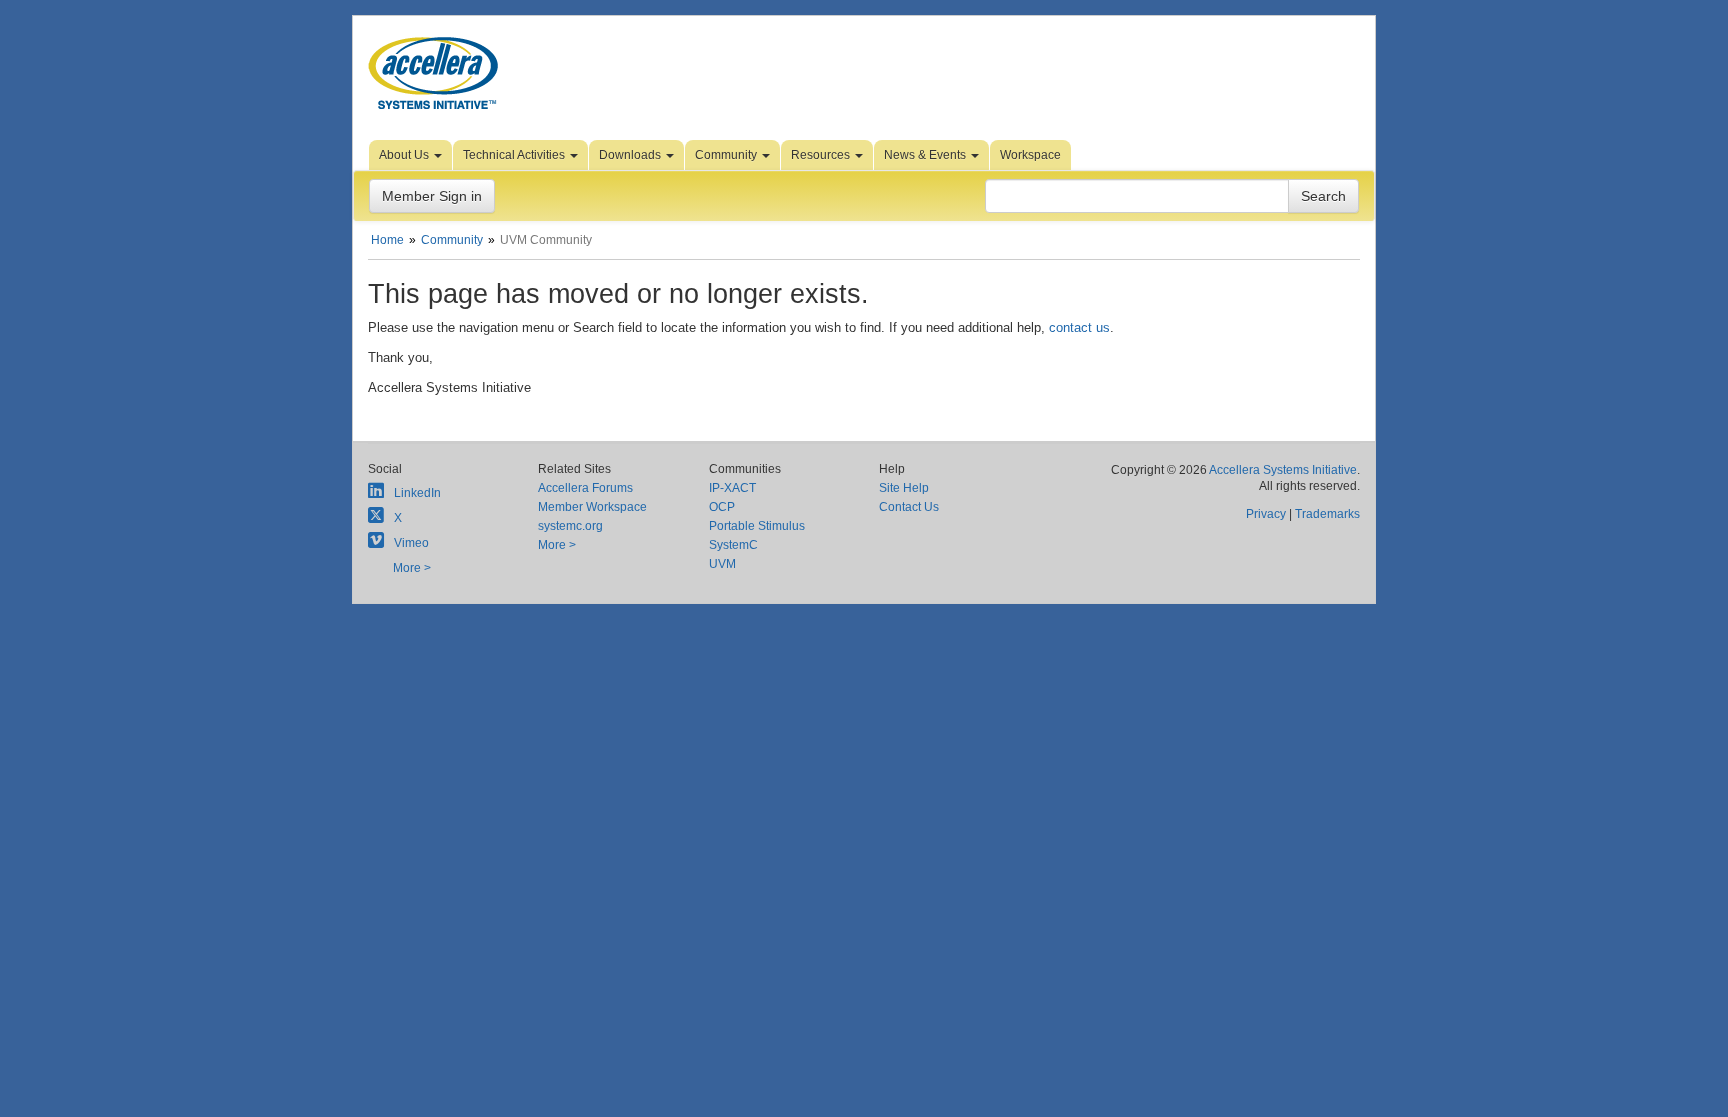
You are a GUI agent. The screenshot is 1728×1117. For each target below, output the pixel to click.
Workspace (1030, 155)
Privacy (1266, 514)
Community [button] (727, 155)
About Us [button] (405, 155)
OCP (722, 507)
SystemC (733, 545)
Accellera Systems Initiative (1283, 470)
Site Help (904, 488)
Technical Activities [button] (515, 155)
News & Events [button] (926, 155)
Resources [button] (822, 155)
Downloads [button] (631, 155)
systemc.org (570, 526)
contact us (1079, 327)
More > (412, 568)
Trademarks (1327, 514)
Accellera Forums (585, 488)
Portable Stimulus (757, 526)
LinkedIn (417, 493)
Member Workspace (592, 507)
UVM (722, 564)
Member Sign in (432, 196)
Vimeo (411, 543)
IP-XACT (732, 488)
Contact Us (909, 507)
